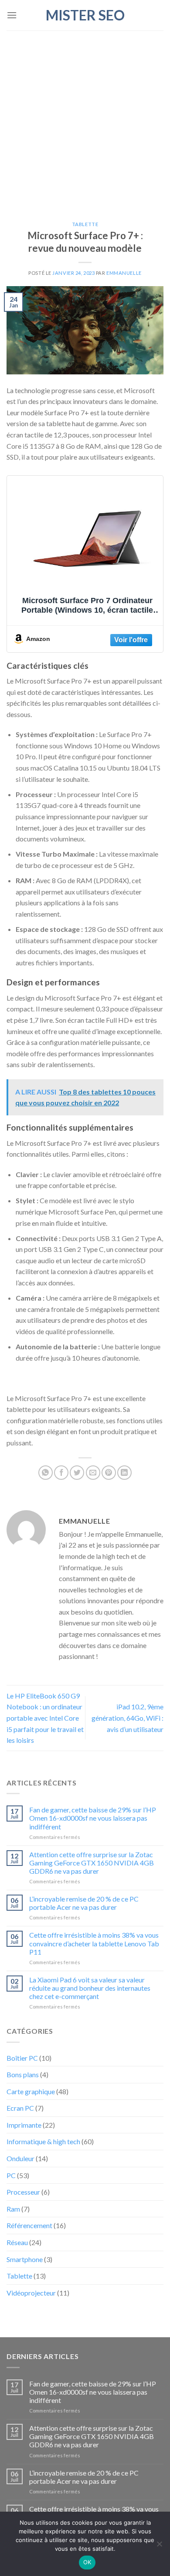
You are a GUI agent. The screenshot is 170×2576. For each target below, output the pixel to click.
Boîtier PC (22, 2058)
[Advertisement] (85, 120)
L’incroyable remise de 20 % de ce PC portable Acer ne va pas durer (84, 1903)
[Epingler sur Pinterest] (109, 1473)
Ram (13, 2209)
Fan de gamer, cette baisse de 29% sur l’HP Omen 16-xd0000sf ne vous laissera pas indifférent (93, 1818)
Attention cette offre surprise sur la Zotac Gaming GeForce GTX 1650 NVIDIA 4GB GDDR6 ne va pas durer (92, 1863)
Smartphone (25, 2259)
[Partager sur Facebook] (61, 1473)
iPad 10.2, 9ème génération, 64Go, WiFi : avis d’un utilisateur (127, 1718)
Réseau (17, 2242)
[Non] (159, 2546)
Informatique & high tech (43, 2141)
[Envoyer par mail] (93, 1473)
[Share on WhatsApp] (46, 1473)
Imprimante (24, 2125)
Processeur (23, 2192)
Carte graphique (31, 2091)
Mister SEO (85, 15)
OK (87, 2562)
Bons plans (23, 2074)
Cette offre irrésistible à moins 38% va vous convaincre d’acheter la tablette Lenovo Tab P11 (94, 1943)
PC (11, 2175)
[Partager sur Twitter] (77, 1473)
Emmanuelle (124, 273)
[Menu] (12, 15)
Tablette (85, 224)
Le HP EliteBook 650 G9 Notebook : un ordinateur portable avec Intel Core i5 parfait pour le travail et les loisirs (45, 1718)
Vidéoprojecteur (31, 2293)
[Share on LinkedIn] (124, 1473)
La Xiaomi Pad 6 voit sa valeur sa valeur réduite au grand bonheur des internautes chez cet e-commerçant (90, 1988)
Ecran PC (20, 2108)
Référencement (29, 2225)
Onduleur (20, 2158)
